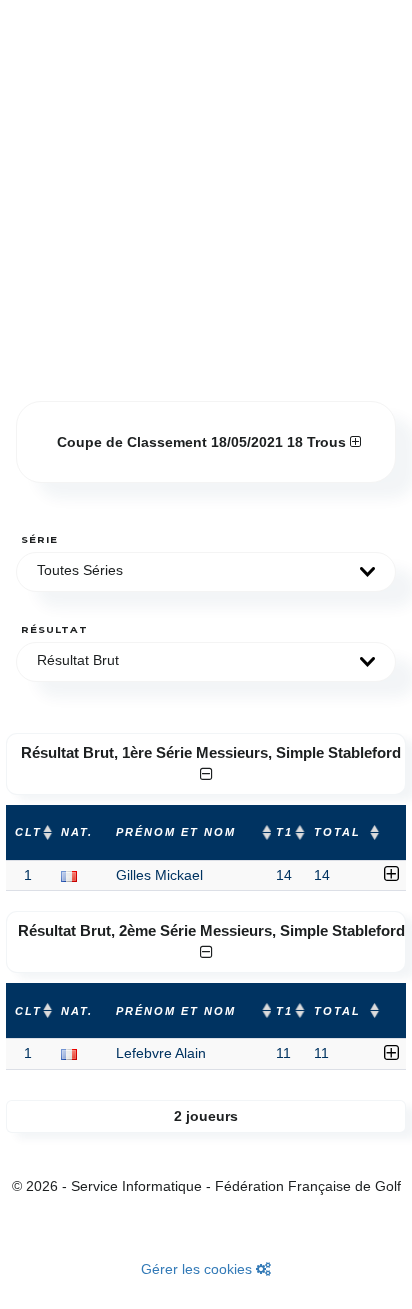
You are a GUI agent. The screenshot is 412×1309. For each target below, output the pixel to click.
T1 (284, 832)
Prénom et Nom (176, 832)
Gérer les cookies (198, 1269)
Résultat (54, 629)
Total (337, 832)
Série (39, 539)
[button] (206, 572)
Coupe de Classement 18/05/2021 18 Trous (203, 442)
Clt (28, 832)
